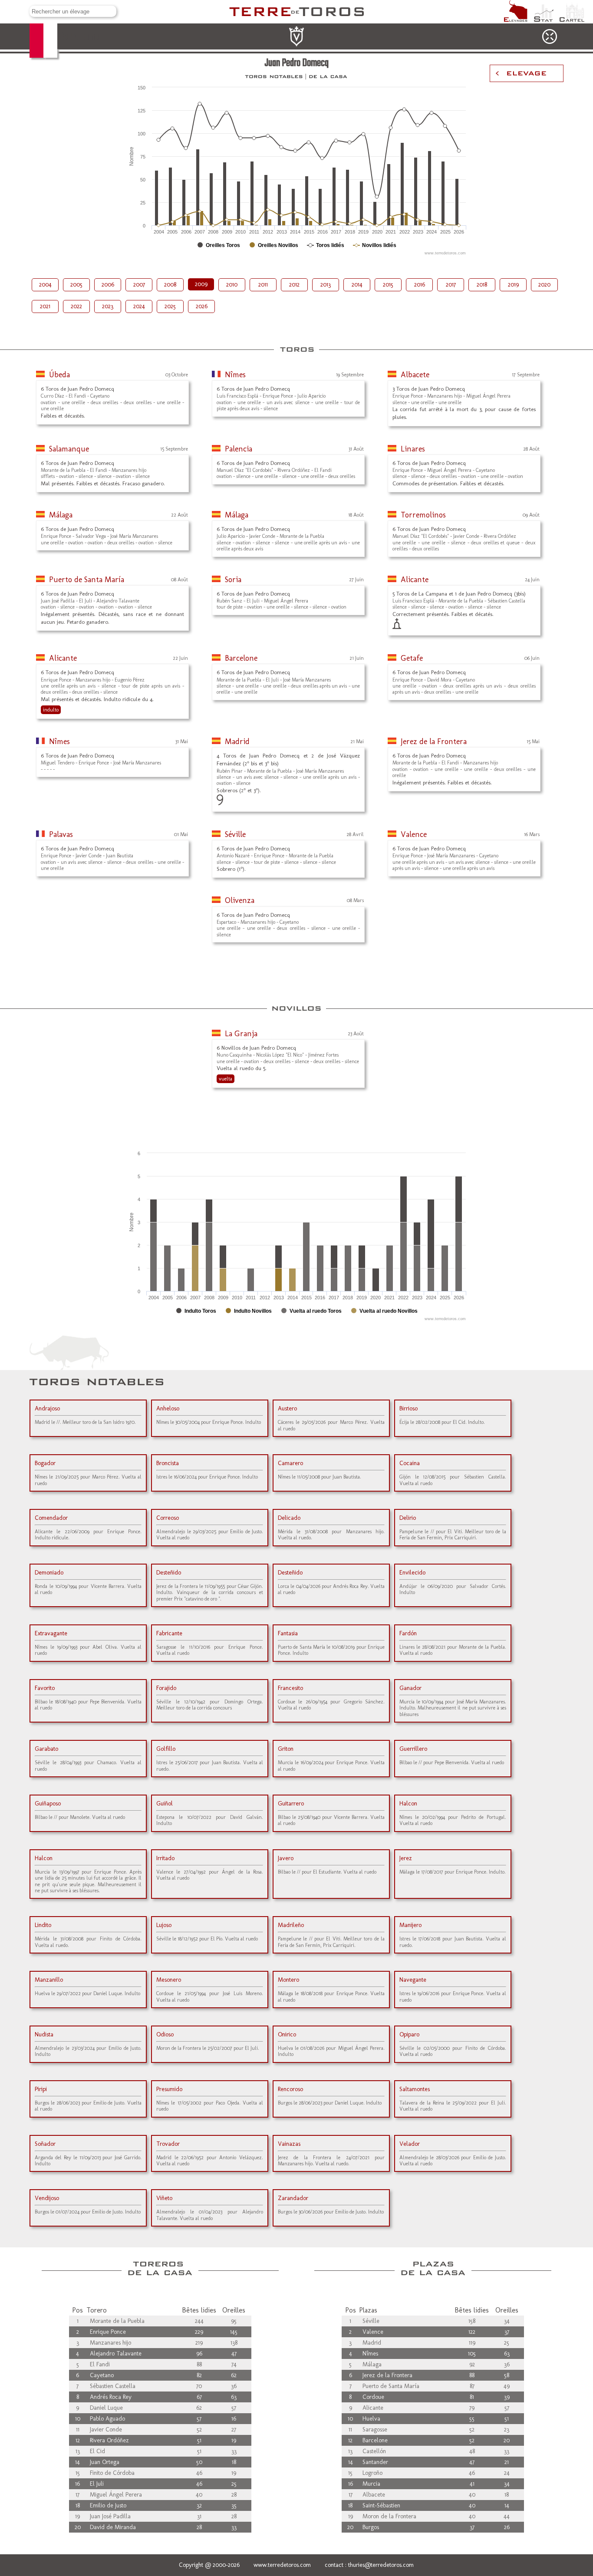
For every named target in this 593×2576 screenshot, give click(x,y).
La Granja (241, 1034)
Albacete (415, 375)
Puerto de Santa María (87, 580)
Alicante (415, 580)
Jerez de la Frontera (434, 741)
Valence (414, 834)
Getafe (412, 658)
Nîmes (235, 375)
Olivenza (240, 900)
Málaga (61, 515)
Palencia (239, 449)
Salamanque (69, 449)
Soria (233, 580)
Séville (235, 834)
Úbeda (59, 375)
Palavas (61, 834)
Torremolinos (423, 515)
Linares (413, 449)
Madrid (237, 741)
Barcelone (241, 658)
